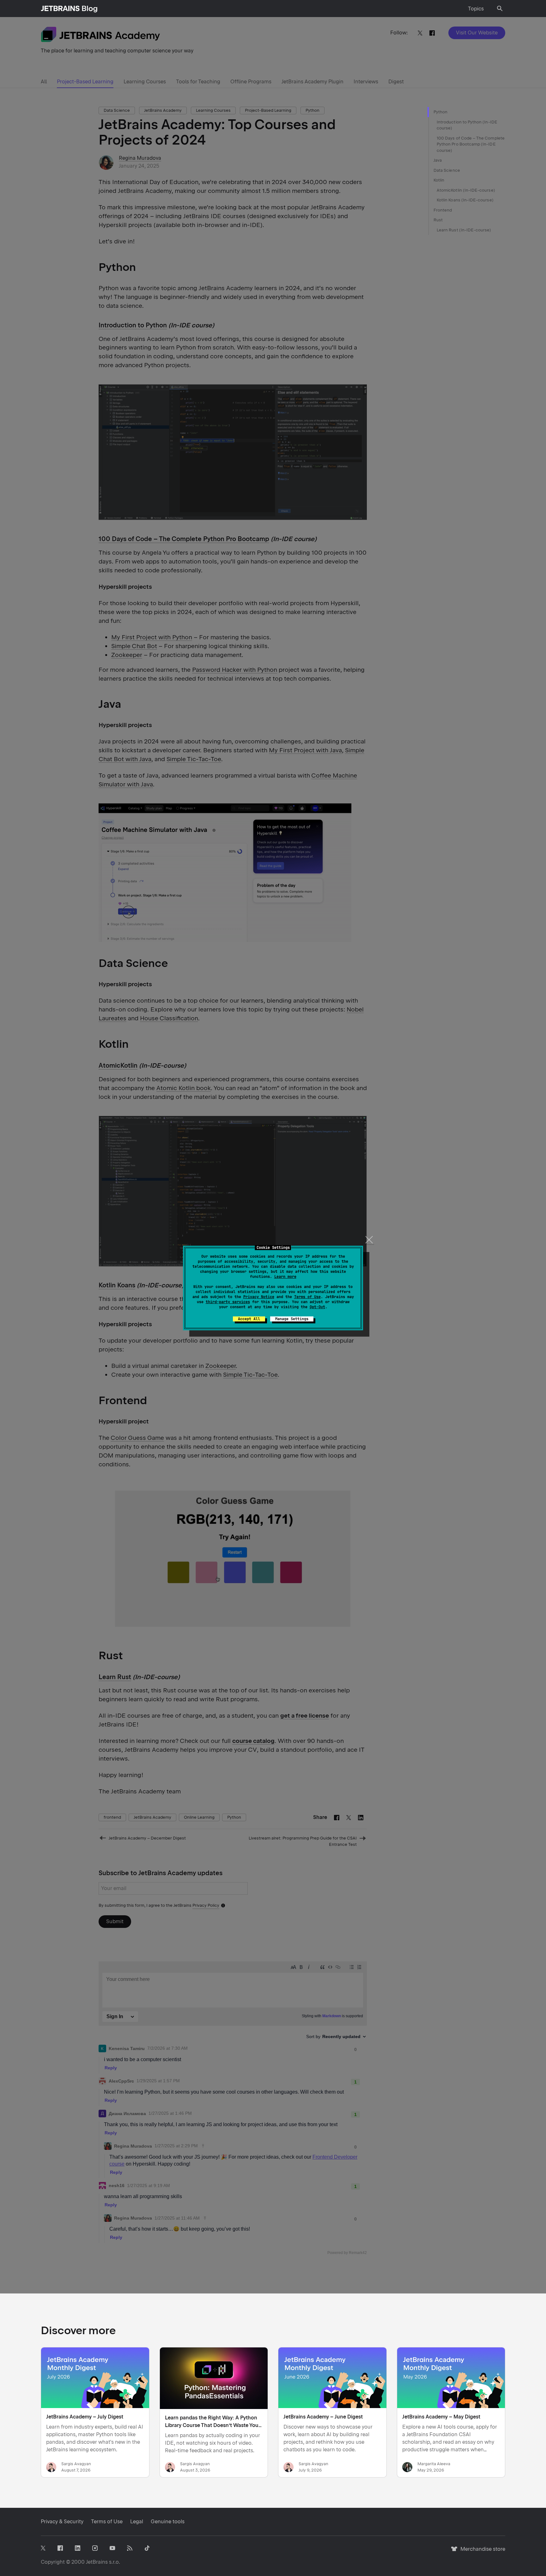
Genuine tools (168, 2522)
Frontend (443, 210)
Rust (438, 220)
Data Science (447, 170)
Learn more (285, 1277)
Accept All (249, 1319)
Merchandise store (481, 2552)
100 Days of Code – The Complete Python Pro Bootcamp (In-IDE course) (471, 144)
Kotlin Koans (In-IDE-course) (465, 200)
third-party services (228, 1302)
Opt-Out (317, 1307)
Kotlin (439, 180)
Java (438, 160)
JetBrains (97, 2562)
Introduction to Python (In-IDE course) (467, 125)
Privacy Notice (259, 1297)
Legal (137, 2522)
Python (440, 112)
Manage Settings (292, 1319)
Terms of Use (307, 1297)
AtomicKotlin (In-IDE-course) (466, 190)
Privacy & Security (62, 2522)
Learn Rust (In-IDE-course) (464, 230)
